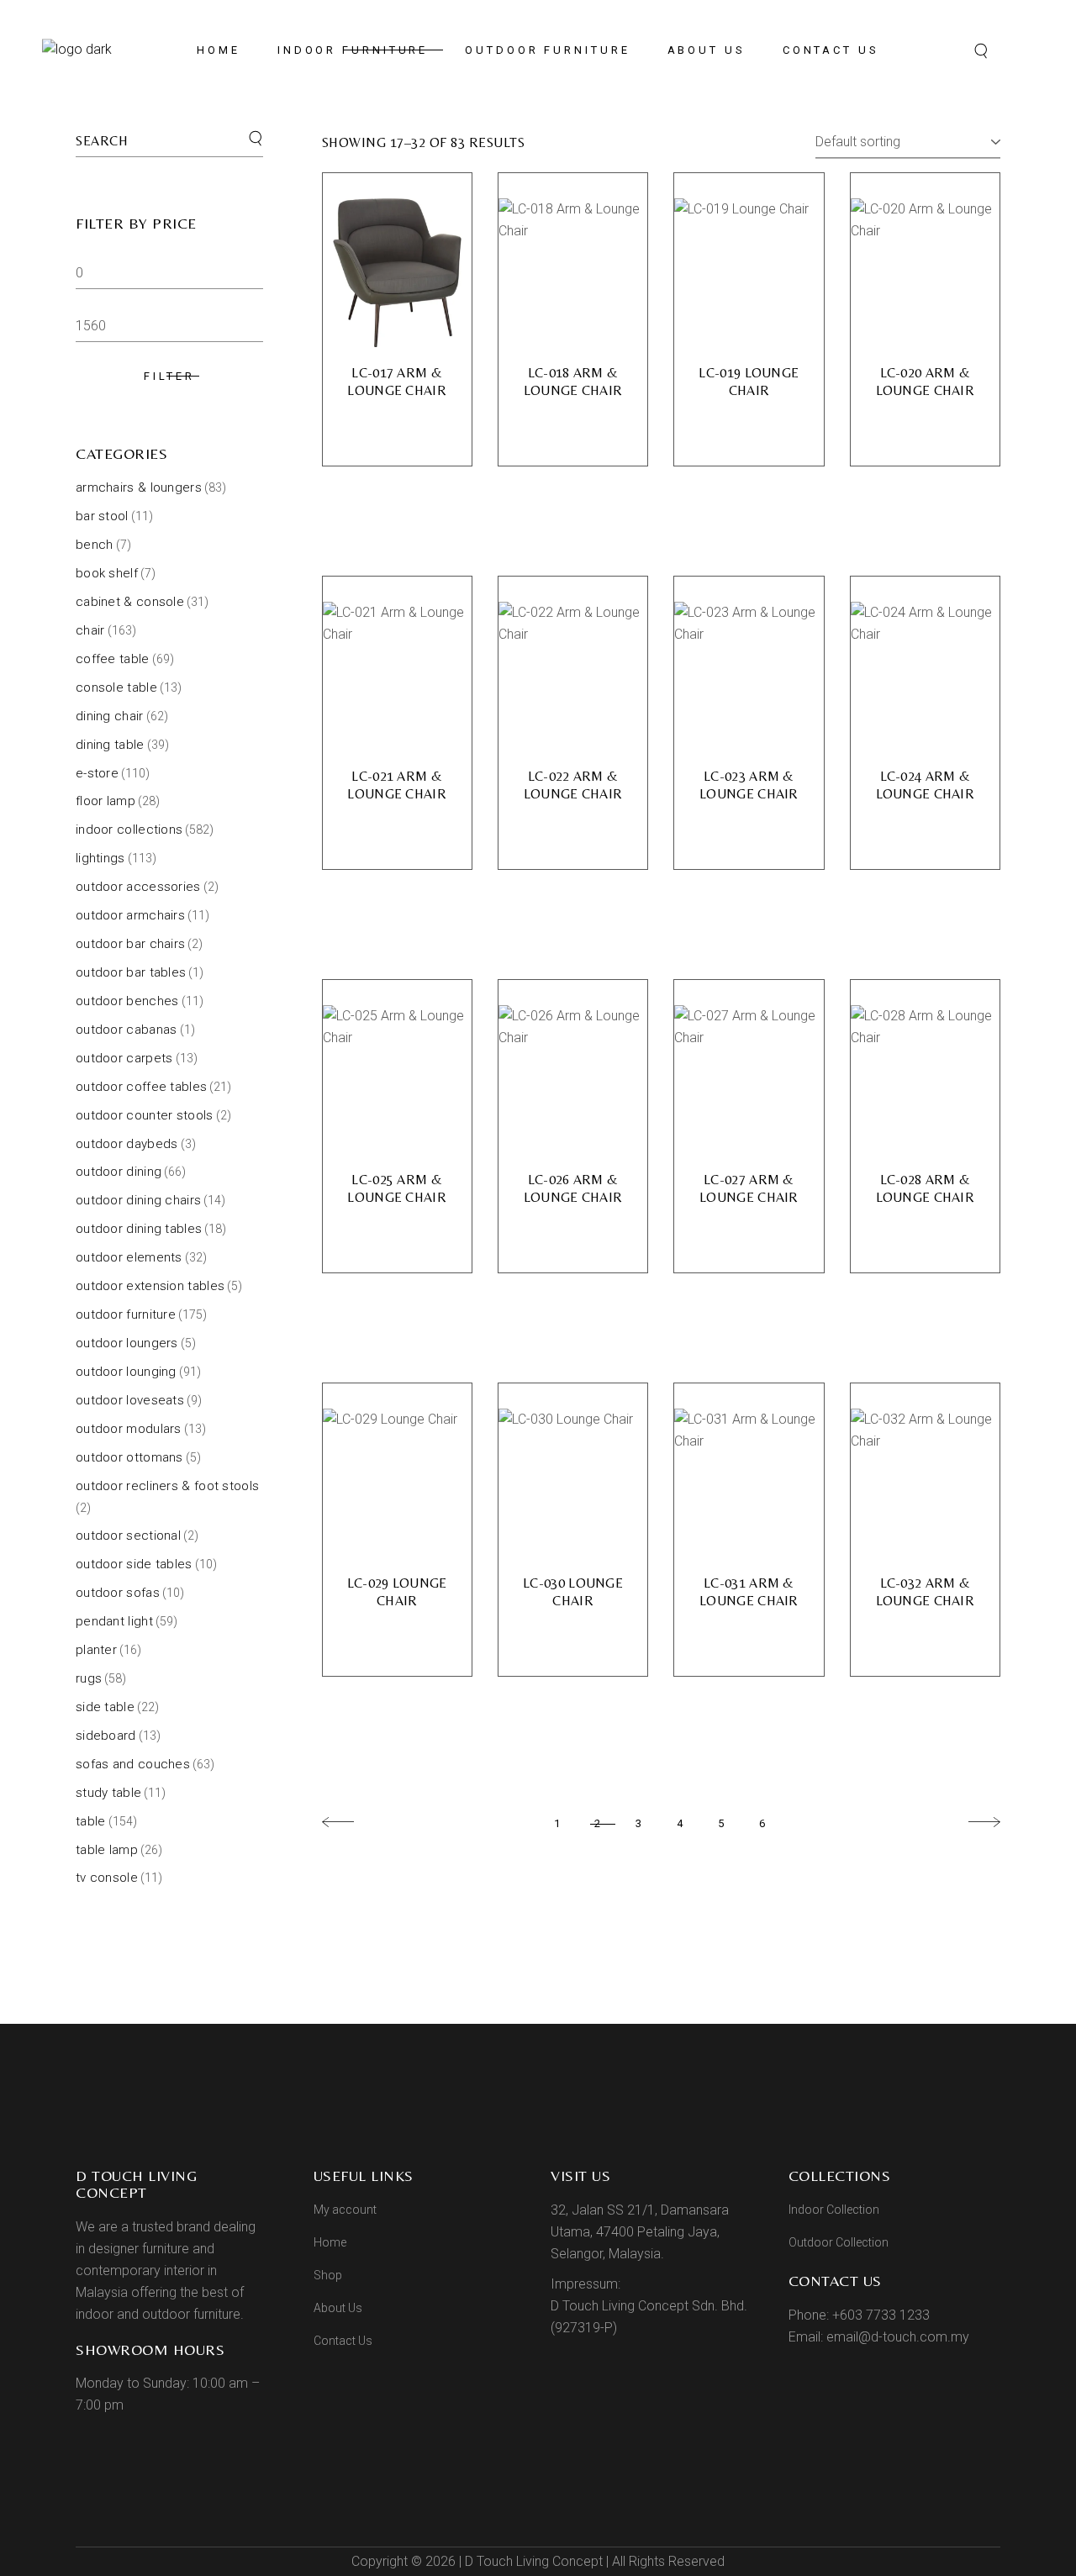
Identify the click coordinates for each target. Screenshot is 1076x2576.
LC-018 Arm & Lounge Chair (573, 382)
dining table (110, 745)
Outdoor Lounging (126, 1372)
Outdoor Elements (129, 1257)
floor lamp (105, 801)
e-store (97, 773)
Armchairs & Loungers (139, 487)
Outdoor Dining (119, 1172)
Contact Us (343, 2341)
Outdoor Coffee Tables (141, 1087)
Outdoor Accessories (138, 887)
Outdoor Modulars (129, 1429)
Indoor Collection (834, 2210)
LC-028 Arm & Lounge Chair (926, 1188)
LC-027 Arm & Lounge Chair (749, 1188)
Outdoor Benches (127, 1001)
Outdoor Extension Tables (150, 1286)
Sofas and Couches (133, 1764)
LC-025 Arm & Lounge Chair (397, 1188)
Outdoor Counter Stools (145, 1115)
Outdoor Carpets (124, 1058)
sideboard (106, 1736)
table (91, 1821)
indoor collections (129, 830)
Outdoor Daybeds (127, 1144)
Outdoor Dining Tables (139, 1229)
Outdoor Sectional (128, 1536)
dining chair (110, 716)
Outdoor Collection (839, 2242)
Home (330, 2242)
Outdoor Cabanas (127, 1030)
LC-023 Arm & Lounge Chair (749, 785)
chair (90, 630)
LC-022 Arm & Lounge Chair (573, 785)
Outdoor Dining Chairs (138, 1200)
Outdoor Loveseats (130, 1400)
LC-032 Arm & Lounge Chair (926, 1592)
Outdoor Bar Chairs (130, 944)
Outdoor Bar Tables (131, 972)
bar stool (102, 516)
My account (345, 2210)
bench (95, 545)
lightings (100, 858)
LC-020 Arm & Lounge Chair (926, 382)
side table (105, 1707)
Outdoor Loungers (127, 1343)
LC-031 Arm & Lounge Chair (749, 1592)
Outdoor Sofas (118, 1593)
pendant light (114, 1621)
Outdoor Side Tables (134, 1564)
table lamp (107, 1850)
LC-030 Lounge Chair (573, 1592)
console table (116, 687)
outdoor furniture (126, 1314)
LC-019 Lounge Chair (749, 382)
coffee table (113, 659)
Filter (169, 376)
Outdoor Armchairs (130, 915)
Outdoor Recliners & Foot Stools (167, 1486)
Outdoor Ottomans (129, 1457)
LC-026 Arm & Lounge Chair (573, 1188)
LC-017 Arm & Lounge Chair (397, 382)
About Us (338, 2308)
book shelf (107, 573)
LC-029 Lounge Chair (397, 1592)
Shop (328, 2275)
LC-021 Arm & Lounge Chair (397, 785)
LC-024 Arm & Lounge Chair (926, 785)
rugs (89, 1678)
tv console (107, 1878)
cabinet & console (130, 602)
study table (108, 1793)
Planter (96, 1650)
